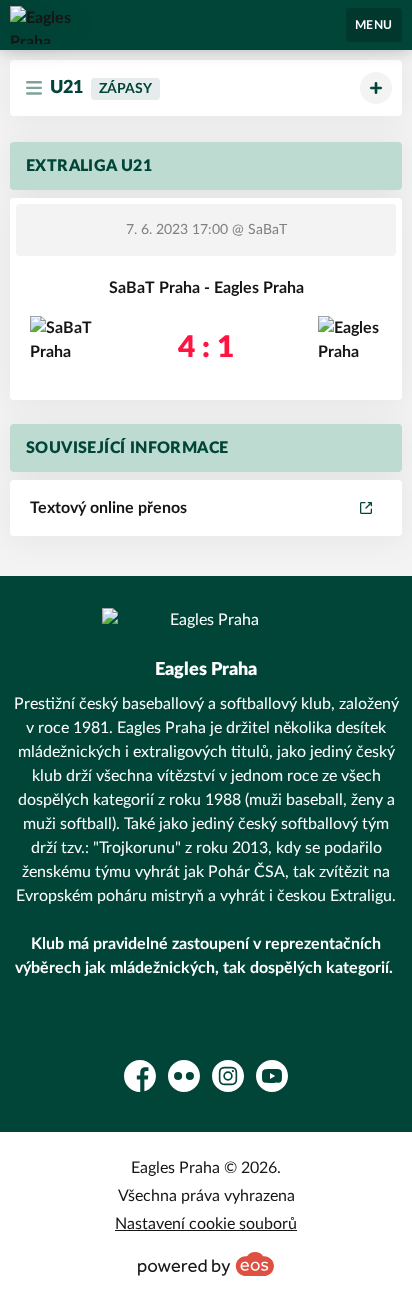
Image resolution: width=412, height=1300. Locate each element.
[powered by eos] (206, 1264)
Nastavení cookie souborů (206, 1224)
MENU (374, 25)
